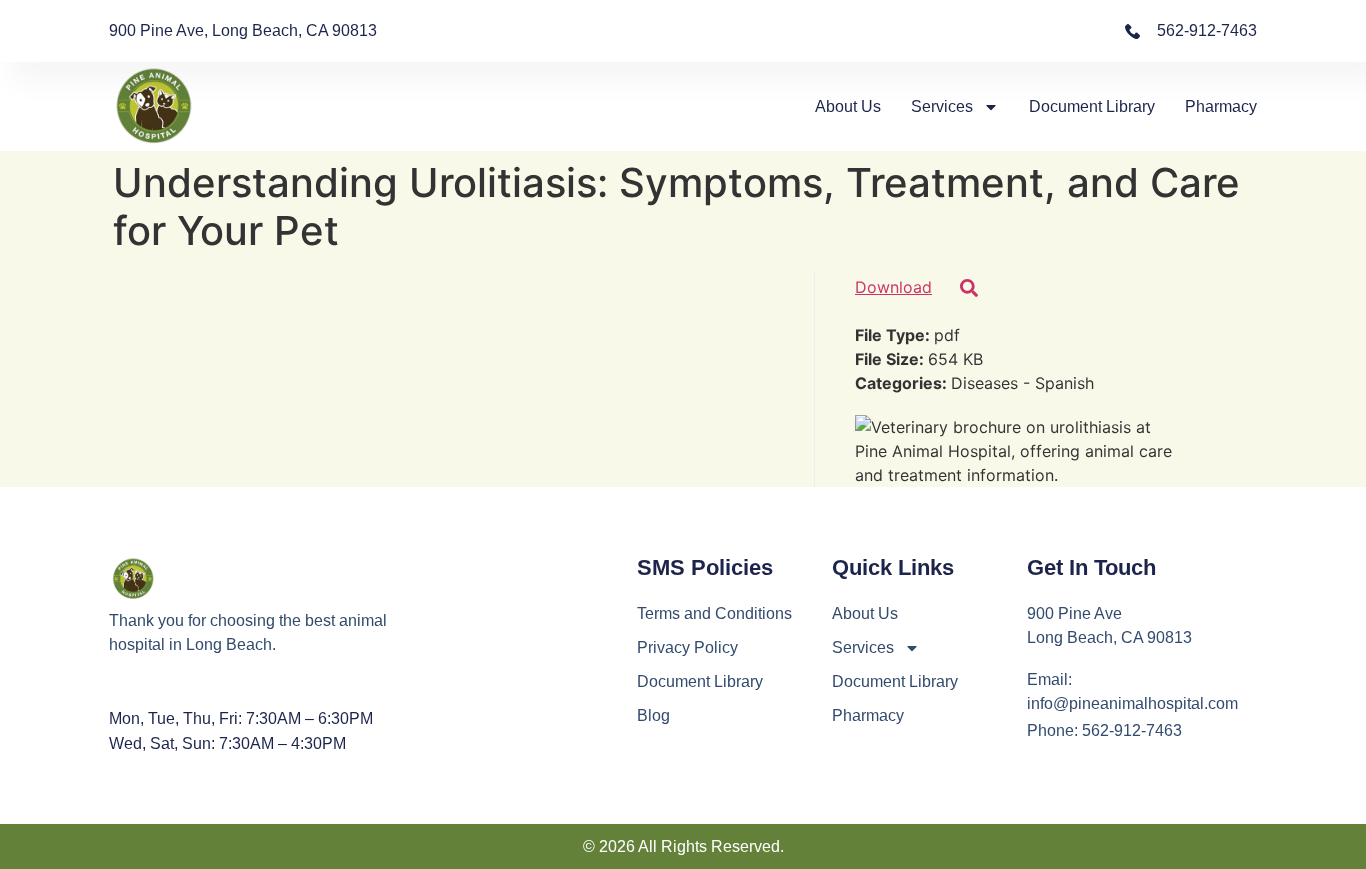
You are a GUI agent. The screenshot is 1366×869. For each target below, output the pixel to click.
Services (942, 106)
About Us (848, 106)
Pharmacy (1221, 106)
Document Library (1092, 106)
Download (893, 287)
